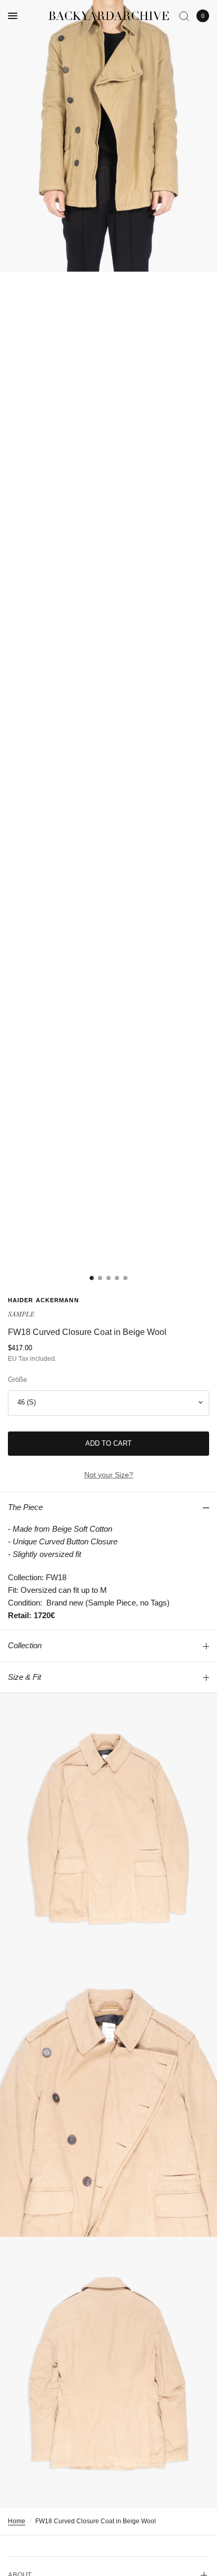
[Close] (201, 1204)
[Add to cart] (108, 1444)
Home (17, 2521)
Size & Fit (24, 1677)
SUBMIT (111, 1358)
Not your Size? (109, 1475)
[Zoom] (108, 136)
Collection (25, 1645)
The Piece (25, 1507)
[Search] (184, 16)
